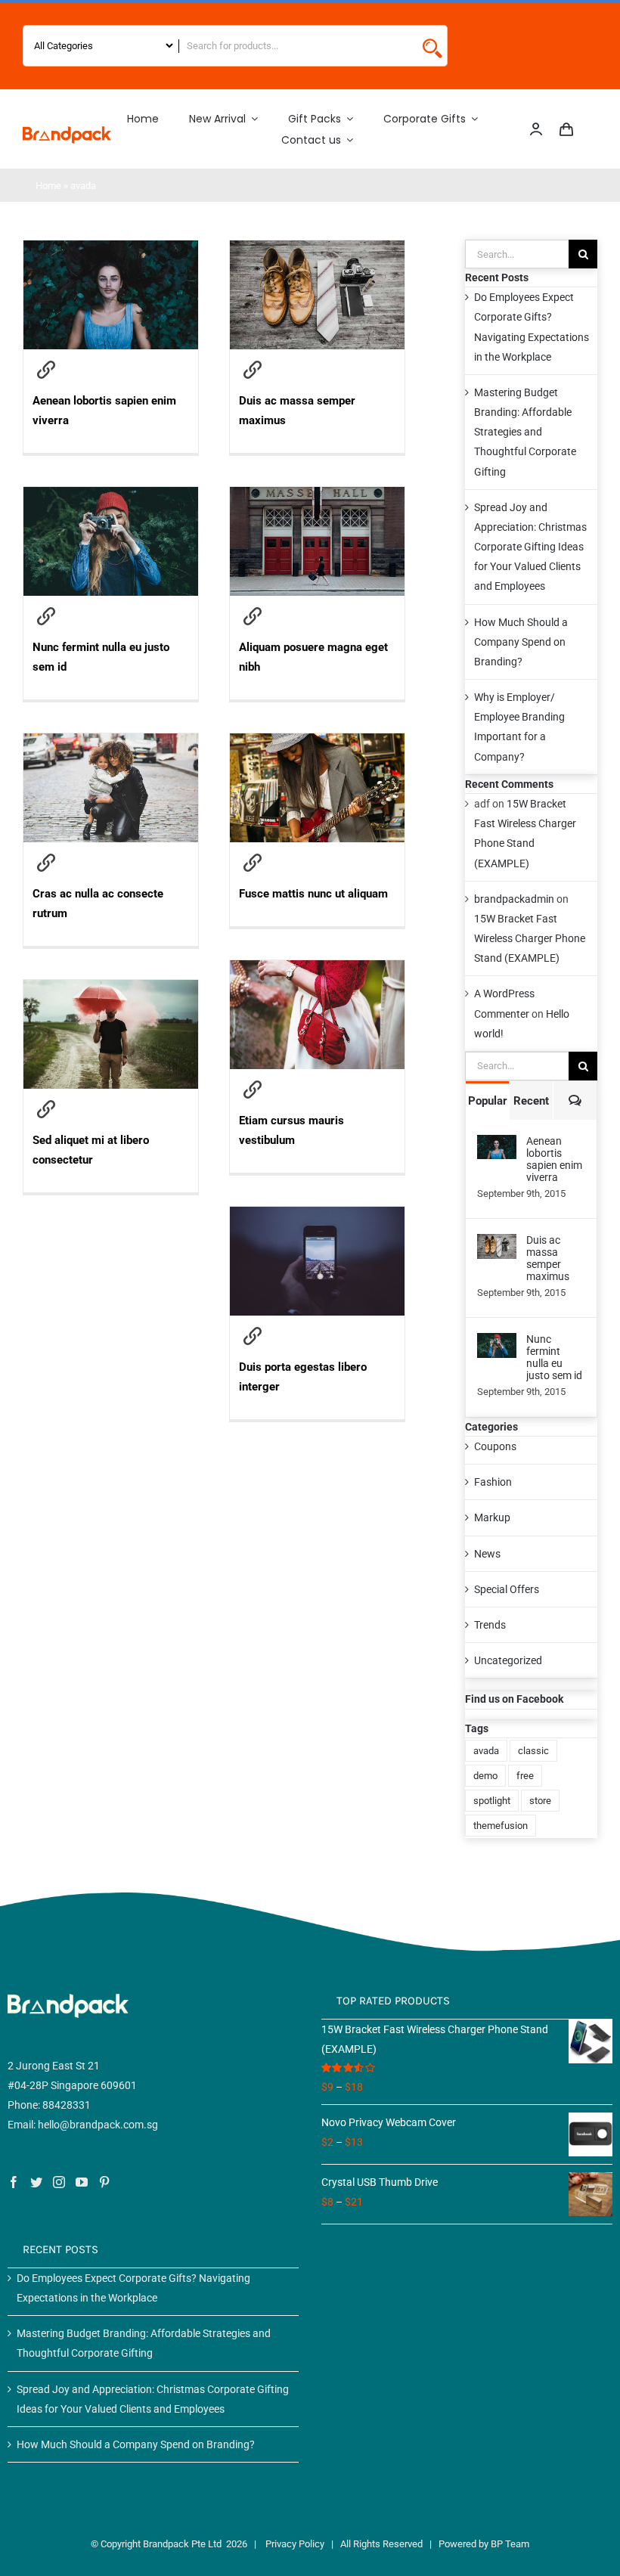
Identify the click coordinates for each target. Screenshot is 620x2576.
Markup (492, 1517)
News (487, 1554)
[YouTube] (82, 2182)
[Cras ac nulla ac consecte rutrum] (111, 894)
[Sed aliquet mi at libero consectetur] (111, 1141)
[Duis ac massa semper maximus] (317, 401)
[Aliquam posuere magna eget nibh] (317, 648)
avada (486, 1751)
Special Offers (507, 1589)
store (540, 1801)
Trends (490, 1625)
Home (48, 186)
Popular (488, 1101)
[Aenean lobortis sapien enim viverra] (111, 401)
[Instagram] (59, 2182)
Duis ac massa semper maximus (253, 370)
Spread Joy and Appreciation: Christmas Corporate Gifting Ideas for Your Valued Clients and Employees (530, 547)
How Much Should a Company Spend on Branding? (521, 642)
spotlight (492, 1801)
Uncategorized (508, 1660)
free (525, 1776)
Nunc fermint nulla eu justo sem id (46, 617)
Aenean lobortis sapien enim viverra (46, 370)
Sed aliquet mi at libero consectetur (46, 1110)
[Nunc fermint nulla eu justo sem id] (111, 648)
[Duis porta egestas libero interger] (317, 1367)
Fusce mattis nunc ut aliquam (253, 863)
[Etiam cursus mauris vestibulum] (317, 1121)
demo (485, 1776)
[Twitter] (36, 2182)
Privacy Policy (295, 2544)
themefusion (501, 1826)
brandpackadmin (514, 899)
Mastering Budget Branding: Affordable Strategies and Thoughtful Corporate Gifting (525, 432)
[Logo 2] (67, 132)
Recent (531, 1101)
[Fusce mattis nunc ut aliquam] (317, 884)
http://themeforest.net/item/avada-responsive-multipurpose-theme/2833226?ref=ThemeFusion (253, 1090)
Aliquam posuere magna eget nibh (253, 617)
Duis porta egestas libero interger (253, 1337)
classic (533, 1751)
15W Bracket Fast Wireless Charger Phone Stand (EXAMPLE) (530, 938)
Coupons (495, 1446)
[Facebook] (14, 2182)
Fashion (493, 1482)
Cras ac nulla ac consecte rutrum (46, 863)
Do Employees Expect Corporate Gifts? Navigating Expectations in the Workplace (133, 2288)
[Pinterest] (104, 2182)
